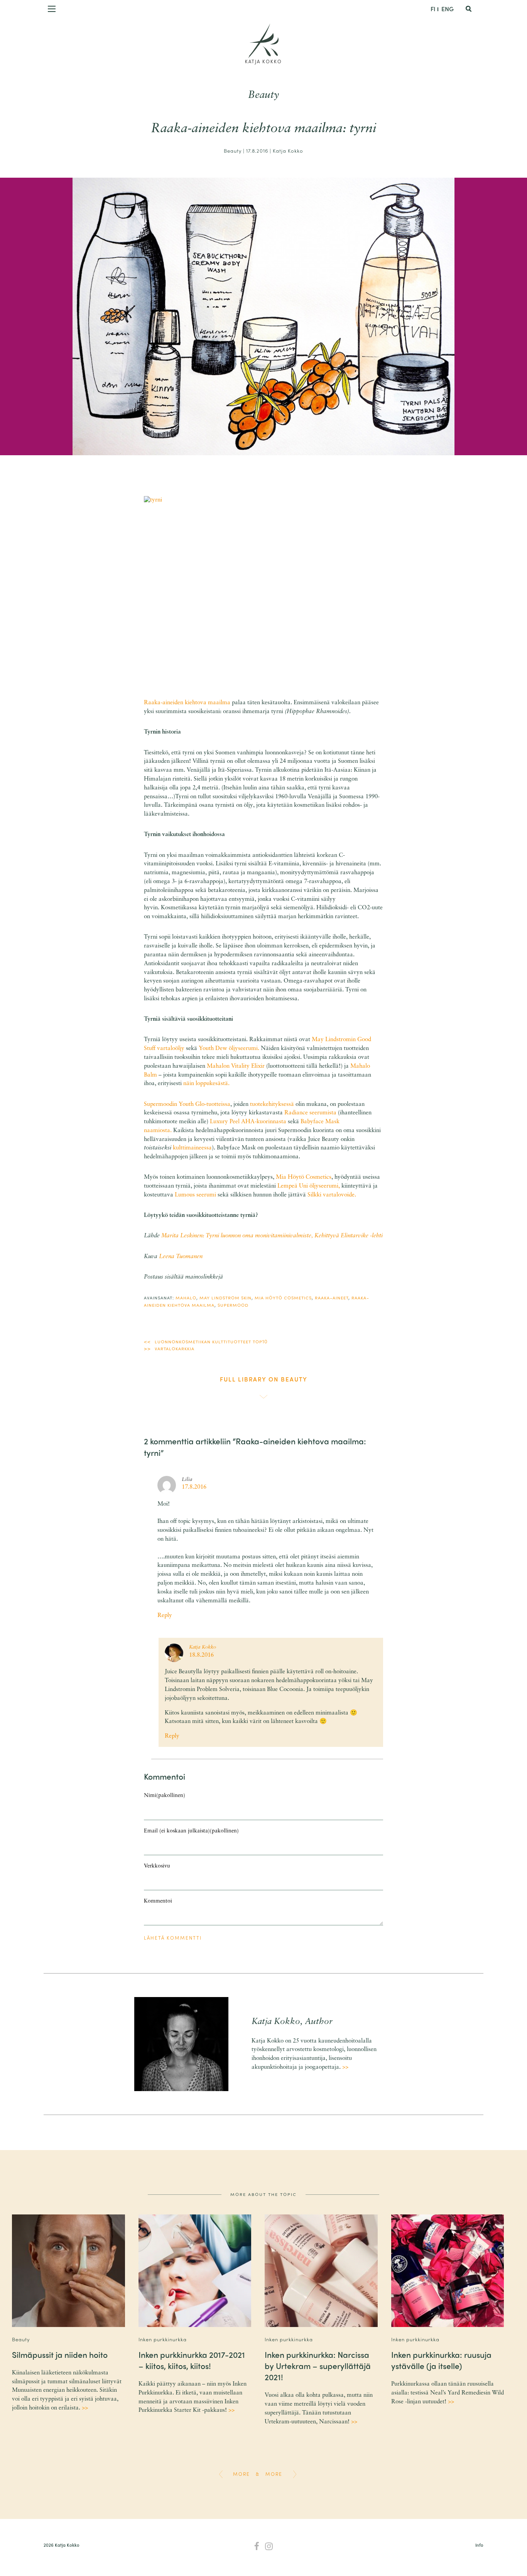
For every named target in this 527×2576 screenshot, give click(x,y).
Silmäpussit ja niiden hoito (60, 2354)
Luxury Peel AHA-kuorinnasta (248, 1122)
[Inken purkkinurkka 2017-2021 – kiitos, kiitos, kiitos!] (195, 2271)
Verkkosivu (157, 1866)
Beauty (263, 95)
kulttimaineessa (192, 1148)
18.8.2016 (201, 1655)
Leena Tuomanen (181, 1257)
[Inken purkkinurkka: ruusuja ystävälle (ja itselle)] (448, 2271)
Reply (165, 1616)
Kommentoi (158, 1901)
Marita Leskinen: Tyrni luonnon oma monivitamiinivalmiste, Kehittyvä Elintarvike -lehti (272, 1236)
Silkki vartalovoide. (332, 1195)
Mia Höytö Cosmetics (304, 1177)
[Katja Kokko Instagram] (269, 2547)
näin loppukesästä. (206, 1084)
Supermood (233, 1305)
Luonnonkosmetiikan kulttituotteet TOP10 (211, 1341)
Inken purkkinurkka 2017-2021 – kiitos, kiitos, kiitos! (192, 2360)
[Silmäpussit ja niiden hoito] (68, 2271)
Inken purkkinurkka (163, 2339)
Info (479, 2545)
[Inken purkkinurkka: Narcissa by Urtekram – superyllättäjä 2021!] (321, 2271)
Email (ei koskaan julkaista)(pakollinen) (191, 1831)
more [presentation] (242, 2474)
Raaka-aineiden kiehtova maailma (187, 703)
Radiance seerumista (310, 1113)
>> (345, 2067)
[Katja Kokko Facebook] (257, 2547)
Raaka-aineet (332, 1297)
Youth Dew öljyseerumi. (229, 1049)
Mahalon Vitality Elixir (236, 1066)
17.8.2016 (194, 1487)
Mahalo (186, 1297)
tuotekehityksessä (272, 1105)
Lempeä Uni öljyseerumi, (309, 1186)
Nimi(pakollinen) (165, 1796)
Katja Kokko (263, 61)
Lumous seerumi (196, 1195)
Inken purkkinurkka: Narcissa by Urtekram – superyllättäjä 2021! (318, 2366)
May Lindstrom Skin (225, 1297)
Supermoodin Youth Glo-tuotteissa (187, 1105)
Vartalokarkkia (175, 1348)
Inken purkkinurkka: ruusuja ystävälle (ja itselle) (441, 2360)
